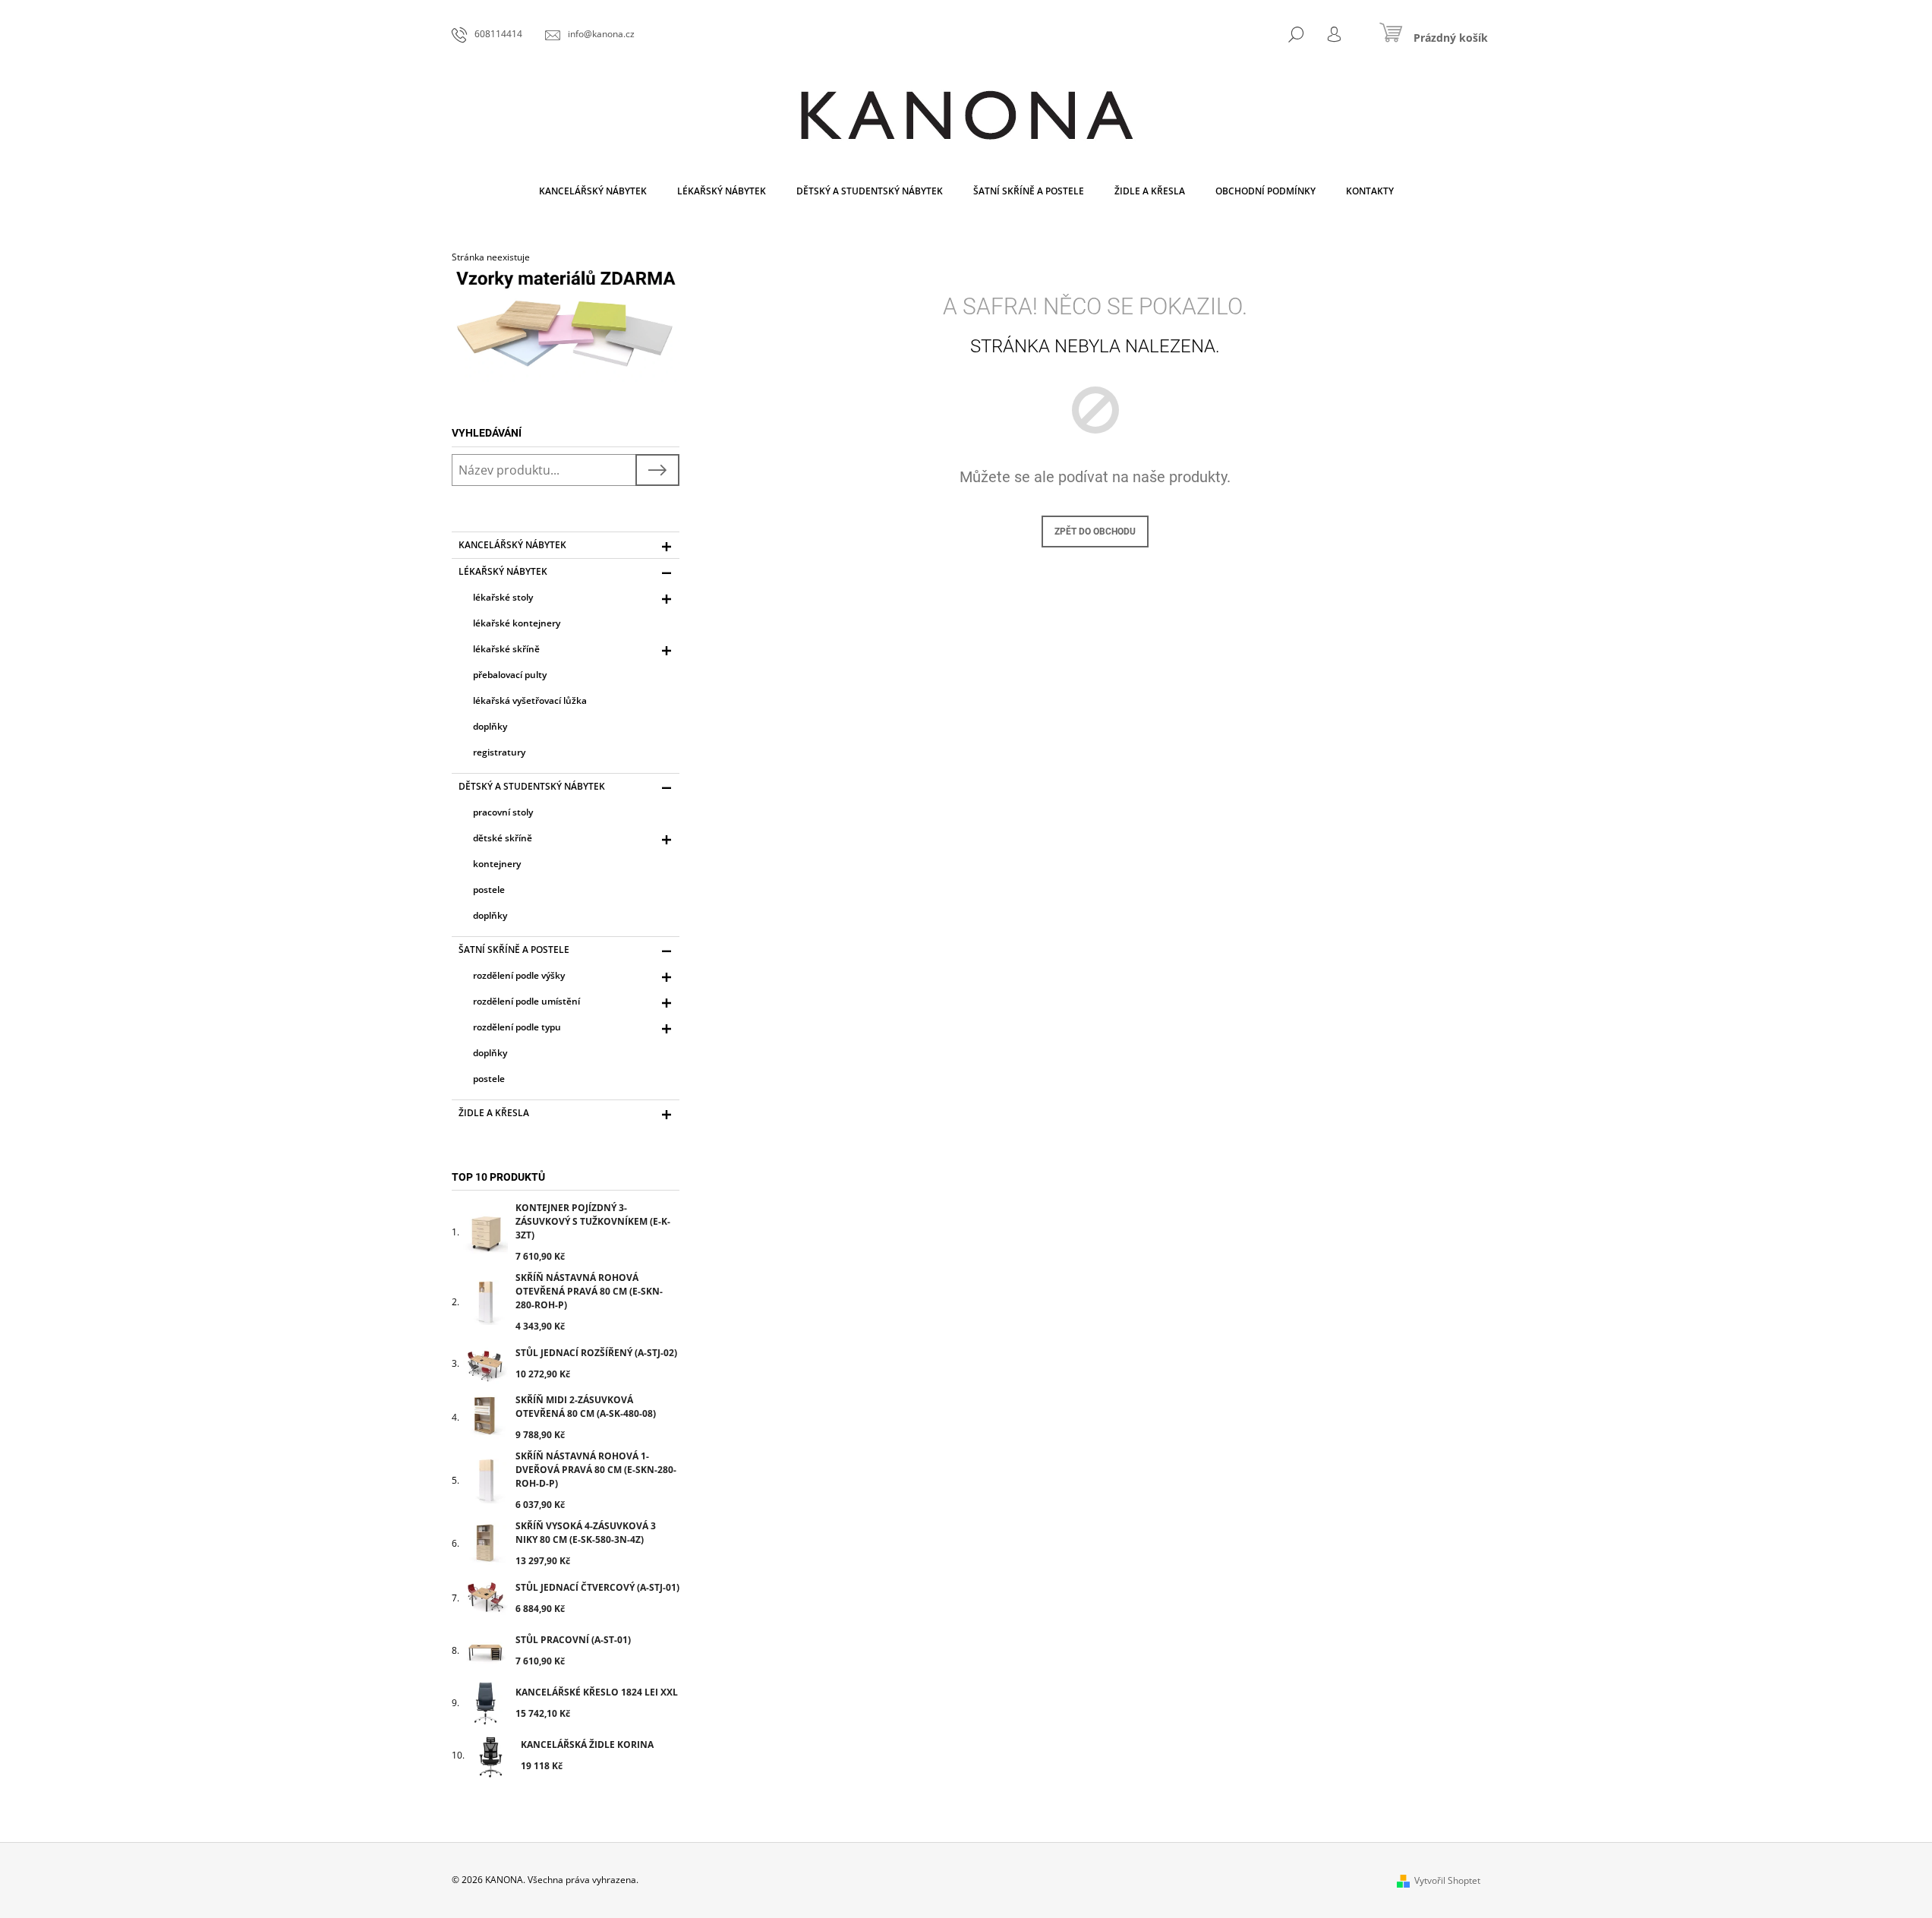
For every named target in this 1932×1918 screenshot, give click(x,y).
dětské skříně (503, 838)
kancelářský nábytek (512, 545)
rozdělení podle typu (517, 1027)
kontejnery (497, 864)
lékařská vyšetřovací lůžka (530, 700)
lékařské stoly (503, 597)
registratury (499, 752)
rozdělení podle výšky (519, 975)
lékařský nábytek (503, 571)
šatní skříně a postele (514, 950)
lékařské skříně (506, 649)
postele (489, 890)
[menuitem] (593, 191)
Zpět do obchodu (1095, 532)
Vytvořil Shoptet (1447, 1880)
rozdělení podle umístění (526, 1001)
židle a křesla (494, 1113)
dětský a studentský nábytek (532, 786)
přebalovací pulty (510, 675)
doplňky (490, 726)
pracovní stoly (503, 812)
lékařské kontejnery (517, 623)
